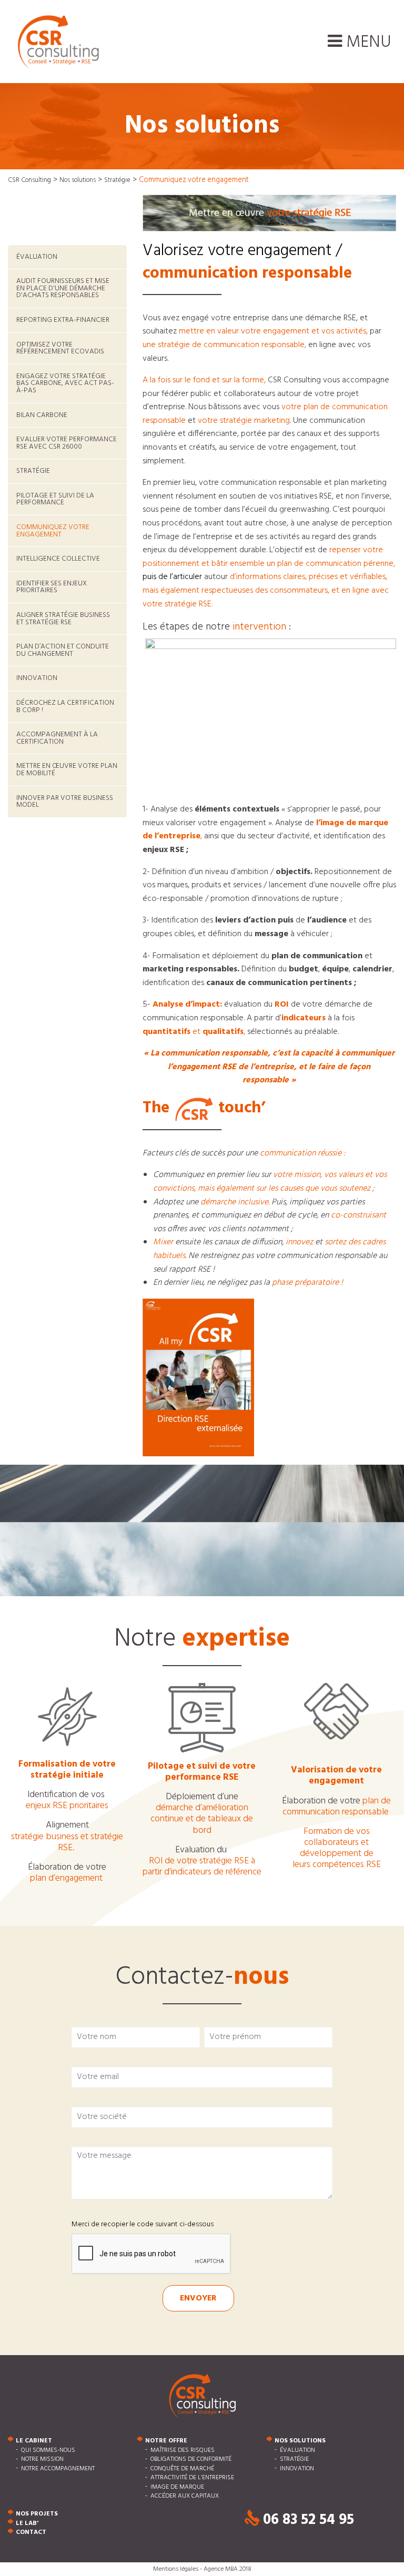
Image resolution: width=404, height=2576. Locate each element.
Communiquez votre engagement (53, 531)
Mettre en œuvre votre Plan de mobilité (67, 770)
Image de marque (177, 2487)
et (67, 1842)
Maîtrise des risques (183, 2450)
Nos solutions (300, 2441)
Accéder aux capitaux (185, 2497)
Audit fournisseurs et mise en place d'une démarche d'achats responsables (63, 288)
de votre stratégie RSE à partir (202, 1867)
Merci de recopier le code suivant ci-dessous (143, 2224)
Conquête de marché (182, 2469)
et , (194, 1032)
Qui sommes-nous (48, 2450)
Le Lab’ (27, 2523)
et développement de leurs (337, 1848)
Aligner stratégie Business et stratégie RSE (63, 619)
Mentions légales (176, 2569)
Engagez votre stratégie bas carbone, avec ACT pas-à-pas (65, 383)
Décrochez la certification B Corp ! (65, 707)
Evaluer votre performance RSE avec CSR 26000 (67, 443)
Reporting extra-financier (63, 320)
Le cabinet (34, 2441)
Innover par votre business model (65, 802)
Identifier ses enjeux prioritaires (52, 587)
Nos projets (37, 2514)
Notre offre (166, 2441)
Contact (31, 2533)
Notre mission (42, 2460)
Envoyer (198, 2298)
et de (202, 1819)
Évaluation (37, 257)
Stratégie (33, 471)
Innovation (37, 678)
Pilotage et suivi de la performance (55, 499)
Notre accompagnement (58, 2469)
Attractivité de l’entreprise (192, 2478)
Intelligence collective (58, 559)
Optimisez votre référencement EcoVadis (60, 348)
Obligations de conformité (191, 2460)
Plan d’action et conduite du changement (63, 650)
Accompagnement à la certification (57, 738)
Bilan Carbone (42, 415)
